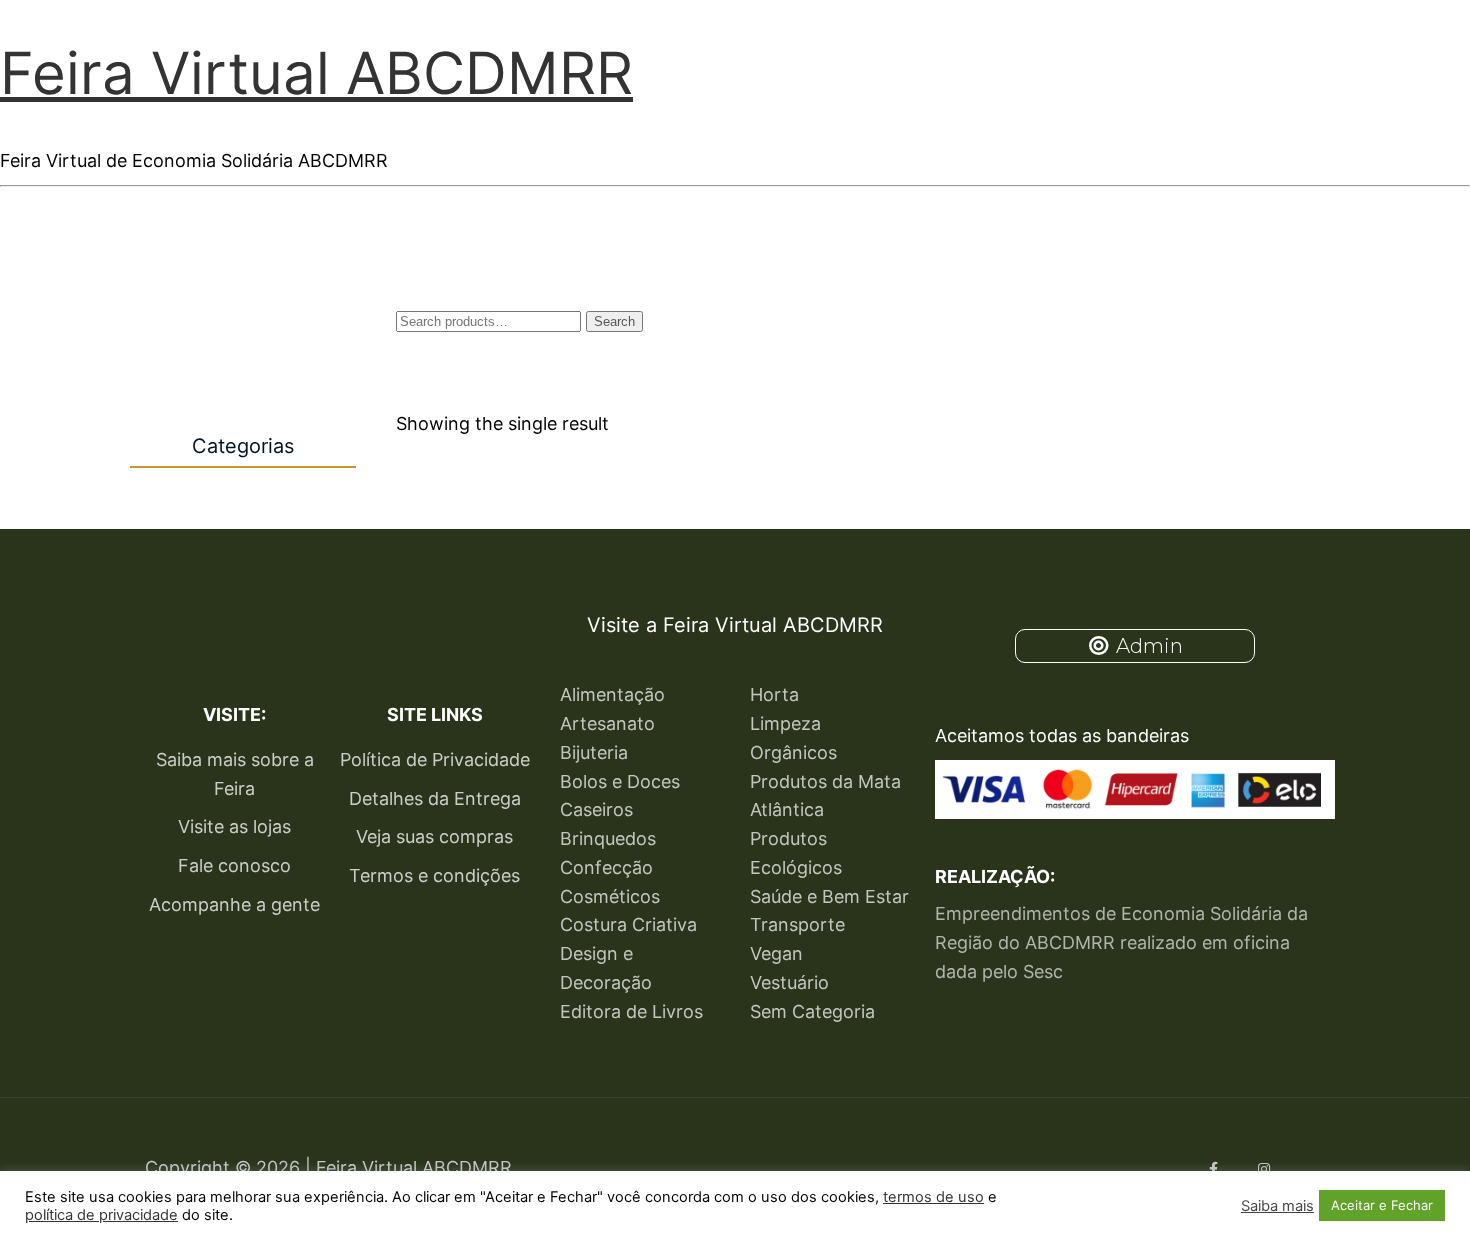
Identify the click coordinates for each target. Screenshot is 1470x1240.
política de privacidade (101, 1215)
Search (614, 321)
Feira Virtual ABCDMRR (316, 73)
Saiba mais (1277, 1206)
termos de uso (933, 1197)
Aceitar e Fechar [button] (1382, 1205)
